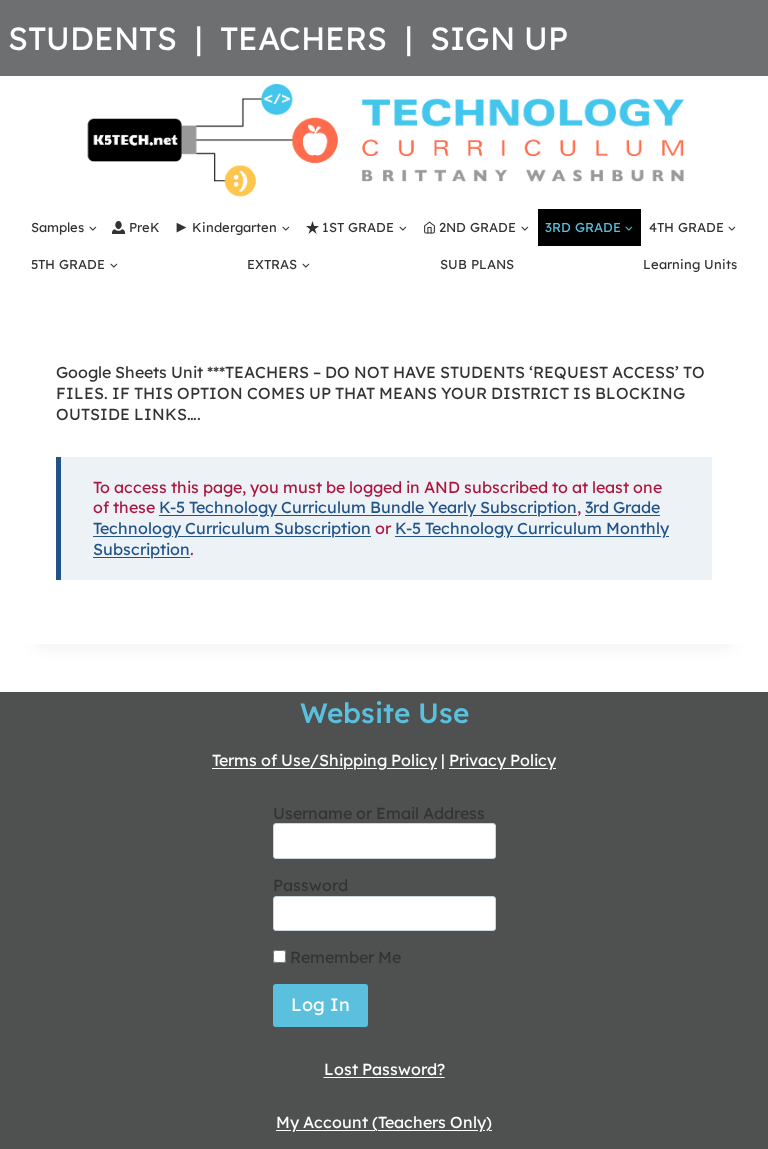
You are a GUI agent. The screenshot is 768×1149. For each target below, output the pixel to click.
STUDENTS (92, 38)
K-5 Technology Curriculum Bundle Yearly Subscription (368, 507)
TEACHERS (303, 38)
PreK (144, 227)
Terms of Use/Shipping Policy (324, 760)
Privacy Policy (502, 760)
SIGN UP (499, 38)
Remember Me (343, 957)
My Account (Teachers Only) (384, 1122)
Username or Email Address (379, 813)
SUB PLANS (477, 264)
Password (310, 885)
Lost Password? (384, 1069)
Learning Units (690, 264)
